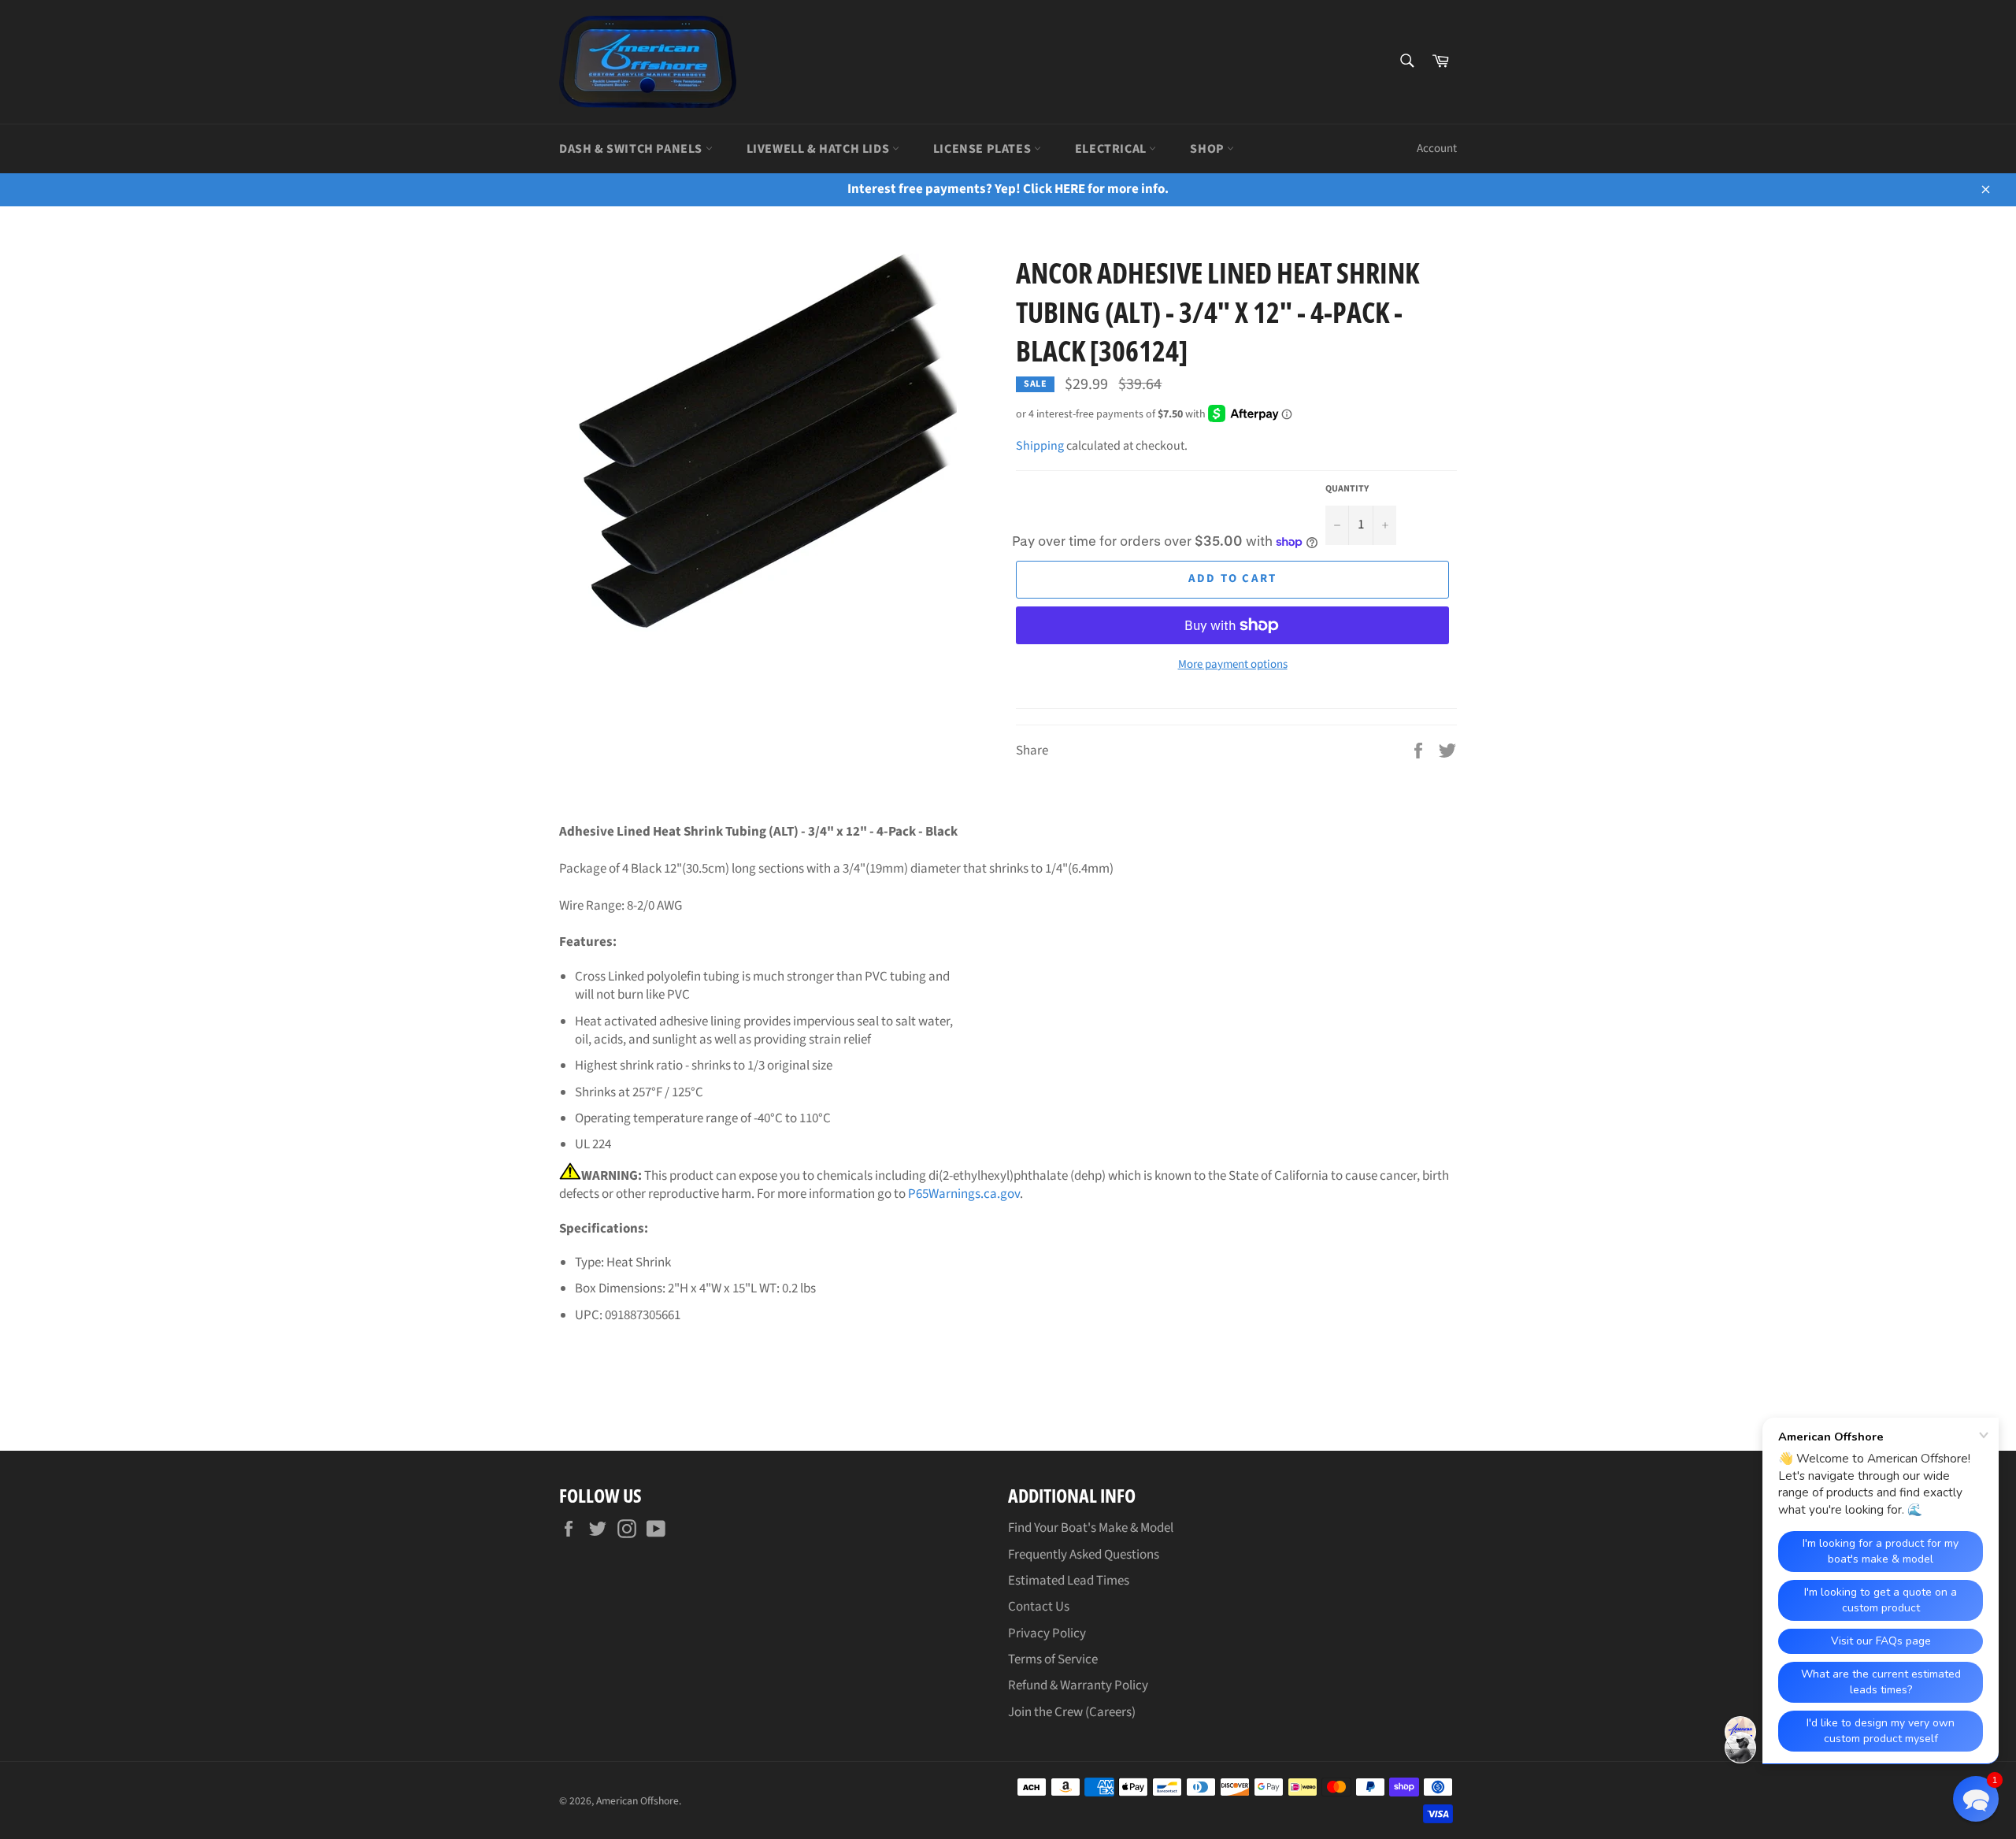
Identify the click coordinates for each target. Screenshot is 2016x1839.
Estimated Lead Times (1069, 1581)
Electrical (1112, 149)
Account (1437, 148)
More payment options (1233, 665)
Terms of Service (1053, 1659)
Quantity (1347, 489)
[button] (1976, 1799)
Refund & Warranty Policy (1078, 1685)
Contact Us (1039, 1607)
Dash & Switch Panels (632, 149)
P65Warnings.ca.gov (964, 1194)
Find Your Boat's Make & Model (1091, 1528)
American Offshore (637, 1801)
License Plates (984, 149)
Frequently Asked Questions (1084, 1555)
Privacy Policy (1047, 1633)
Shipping (1040, 446)
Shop (1208, 149)
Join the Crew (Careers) (1072, 1712)
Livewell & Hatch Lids (819, 149)
